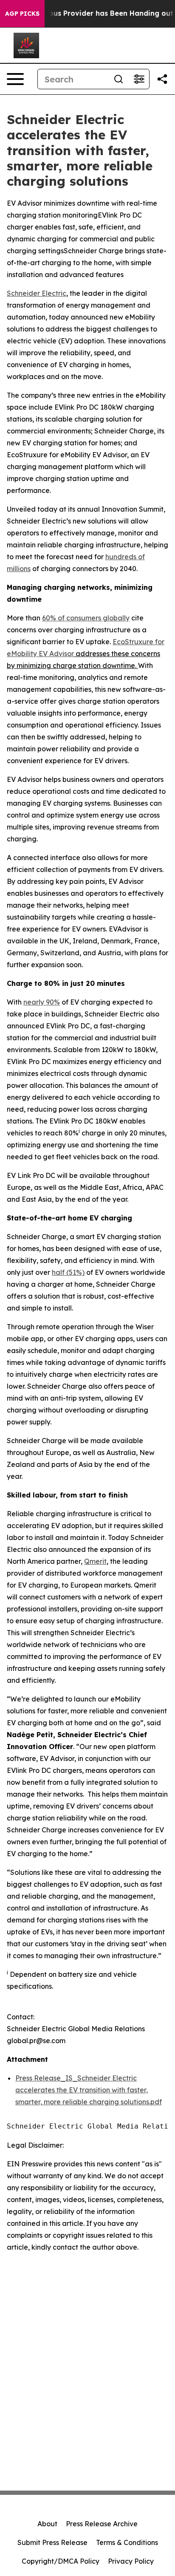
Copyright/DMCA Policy (61, 2561)
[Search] (119, 79)
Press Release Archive (102, 2524)
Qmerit (95, 1561)
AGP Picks (22, 14)
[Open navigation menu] (15, 79)
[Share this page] (162, 79)
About (47, 2524)
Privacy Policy (131, 2561)
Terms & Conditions (127, 2542)
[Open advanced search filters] (139, 79)
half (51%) (68, 1272)
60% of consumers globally (86, 618)
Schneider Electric (37, 293)
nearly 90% (42, 1002)
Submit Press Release (52, 2542)
